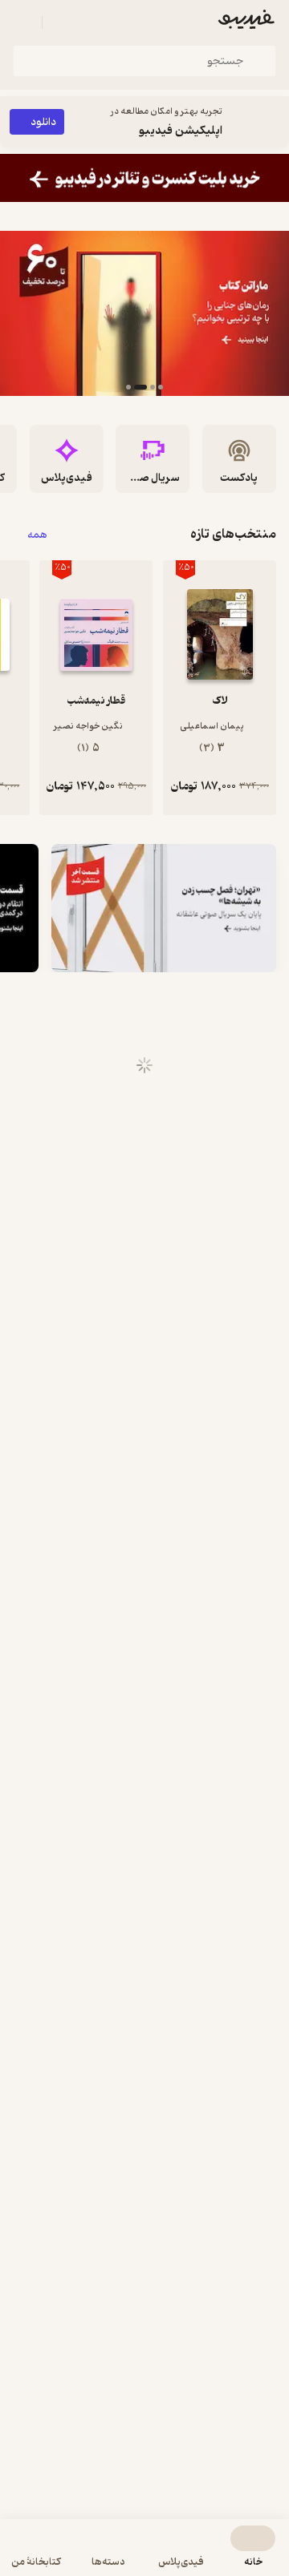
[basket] (62, 22)
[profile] (22, 22)
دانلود (43, 122)
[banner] (144, 178)
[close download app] (273, 122)
